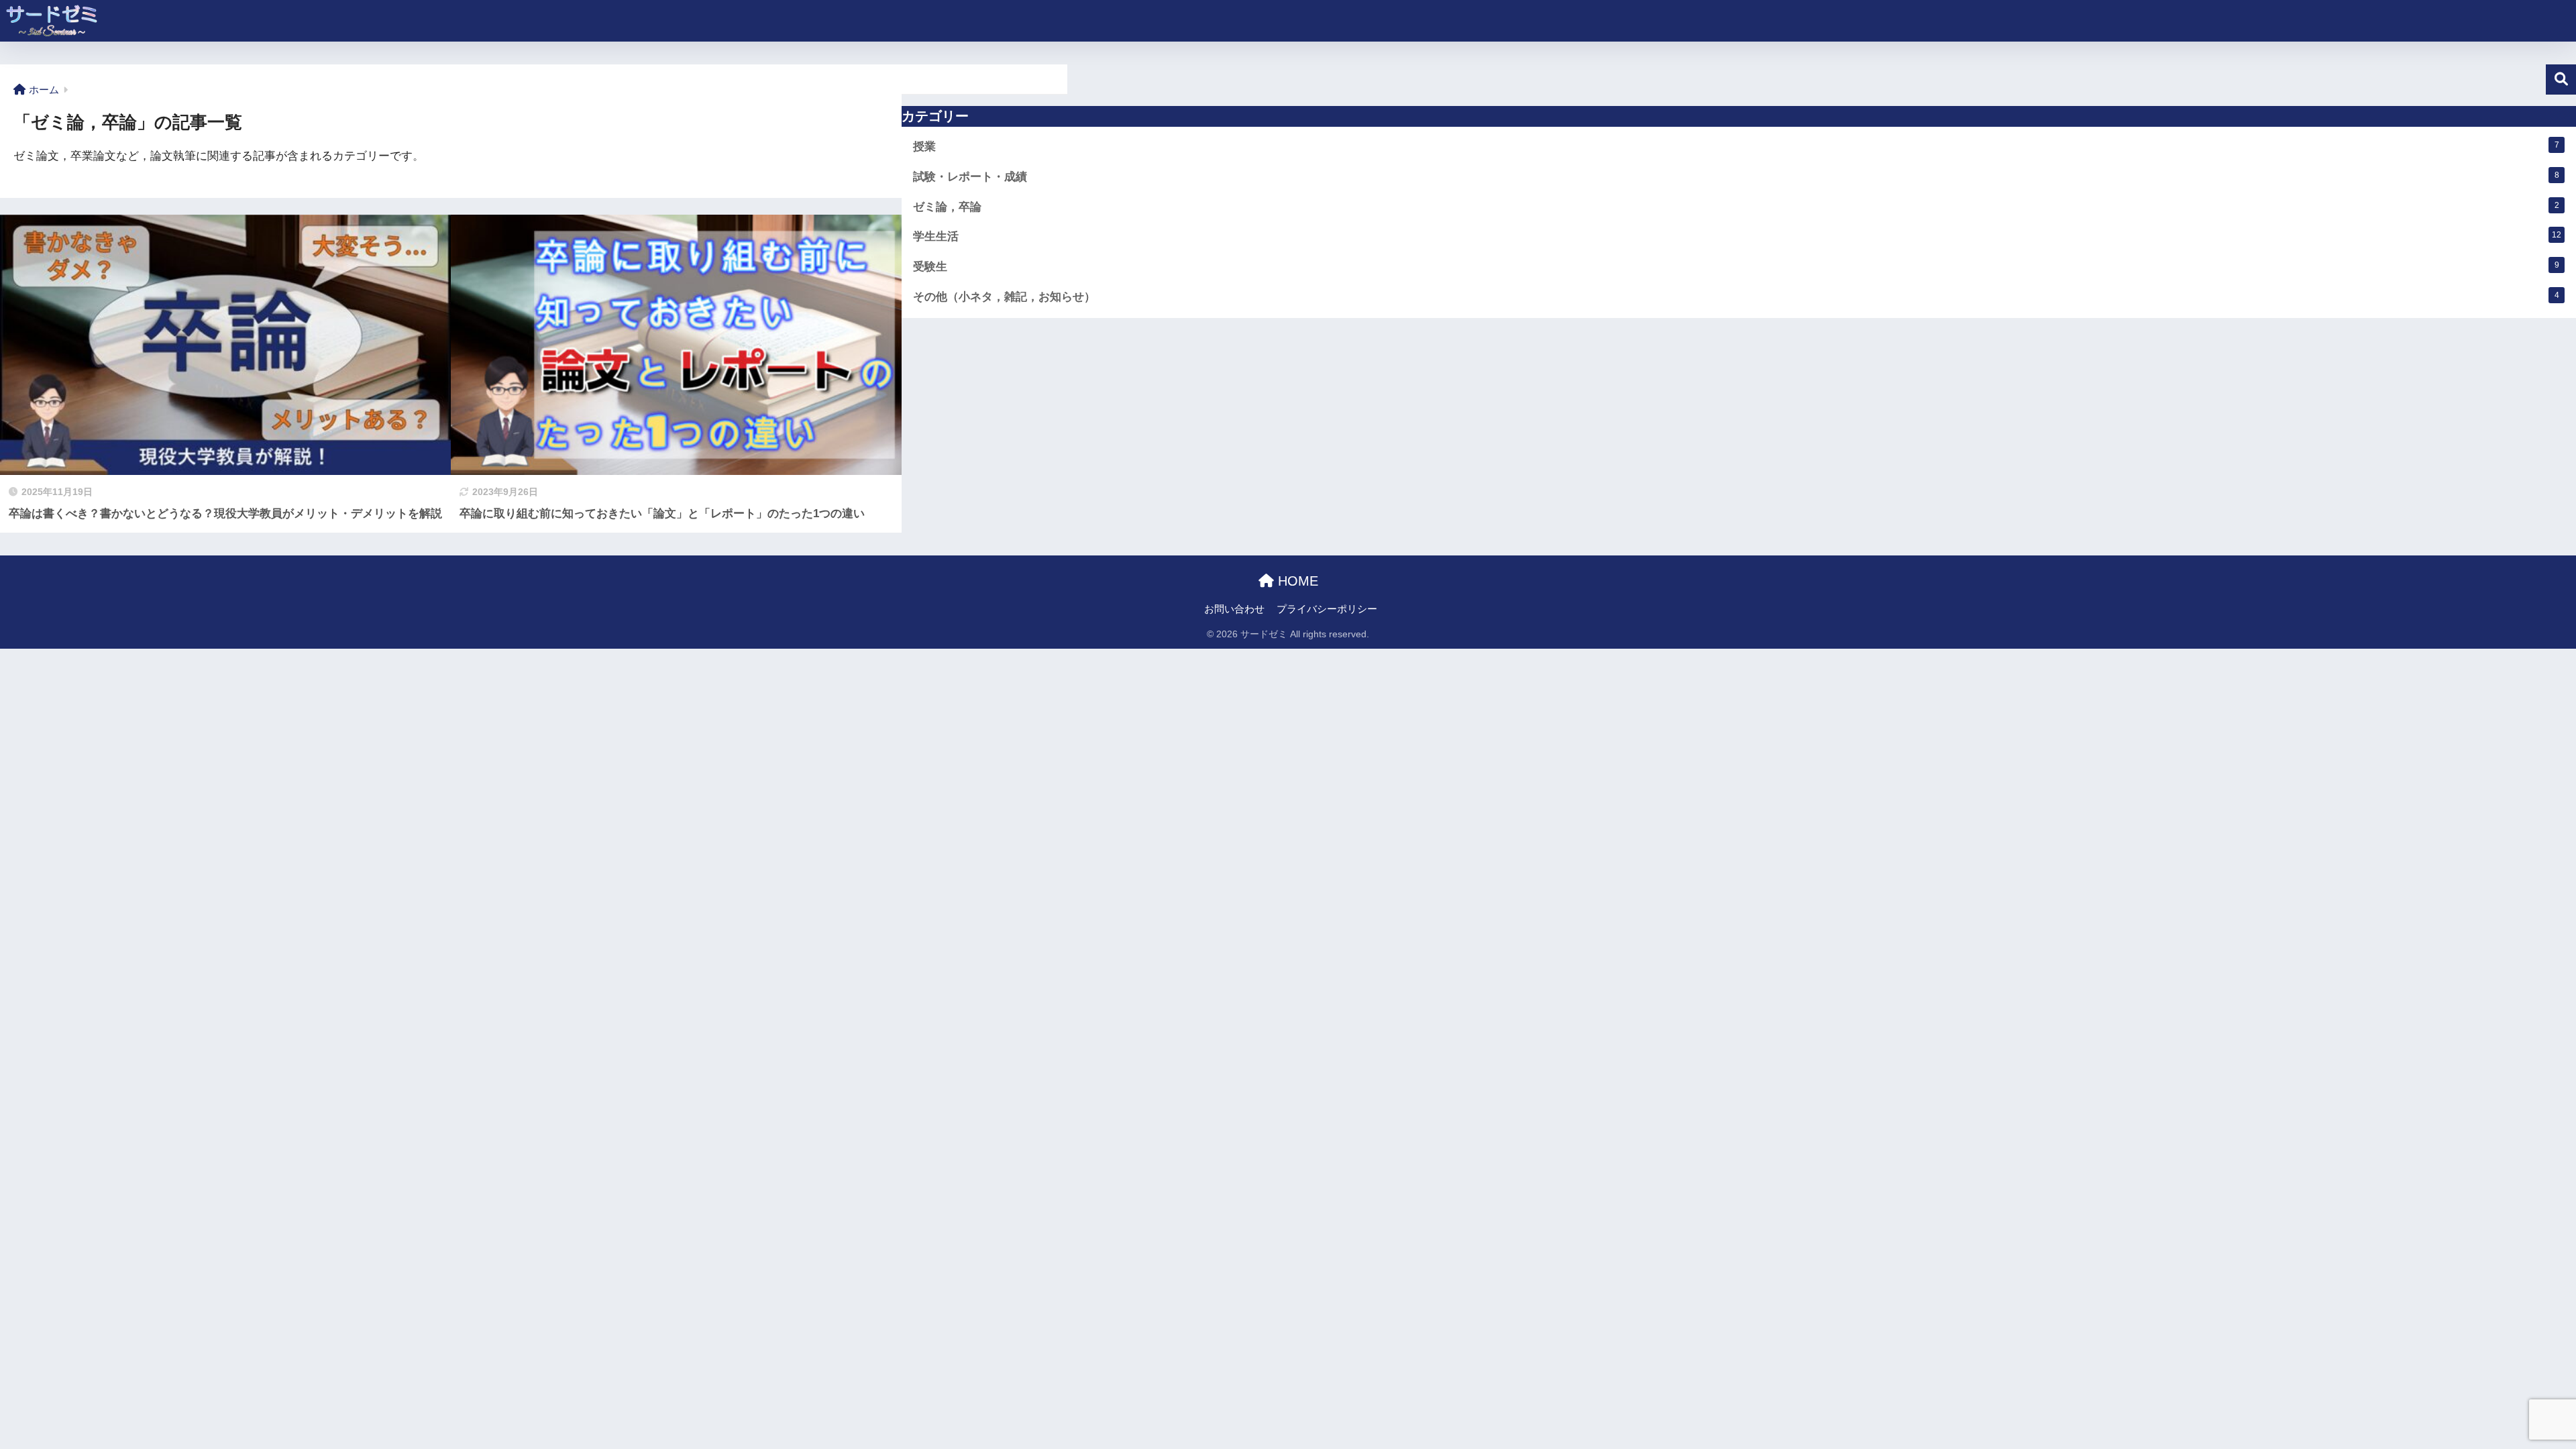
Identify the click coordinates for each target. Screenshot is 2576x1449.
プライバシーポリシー (1327, 609)
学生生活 (1737, 236)
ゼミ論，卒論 (1736, 207)
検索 (2561, 79)
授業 (1736, 147)
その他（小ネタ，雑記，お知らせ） (1736, 297)
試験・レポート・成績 (1736, 177)
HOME (1296, 581)
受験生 (1736, 267)
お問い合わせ (1234, 609)
